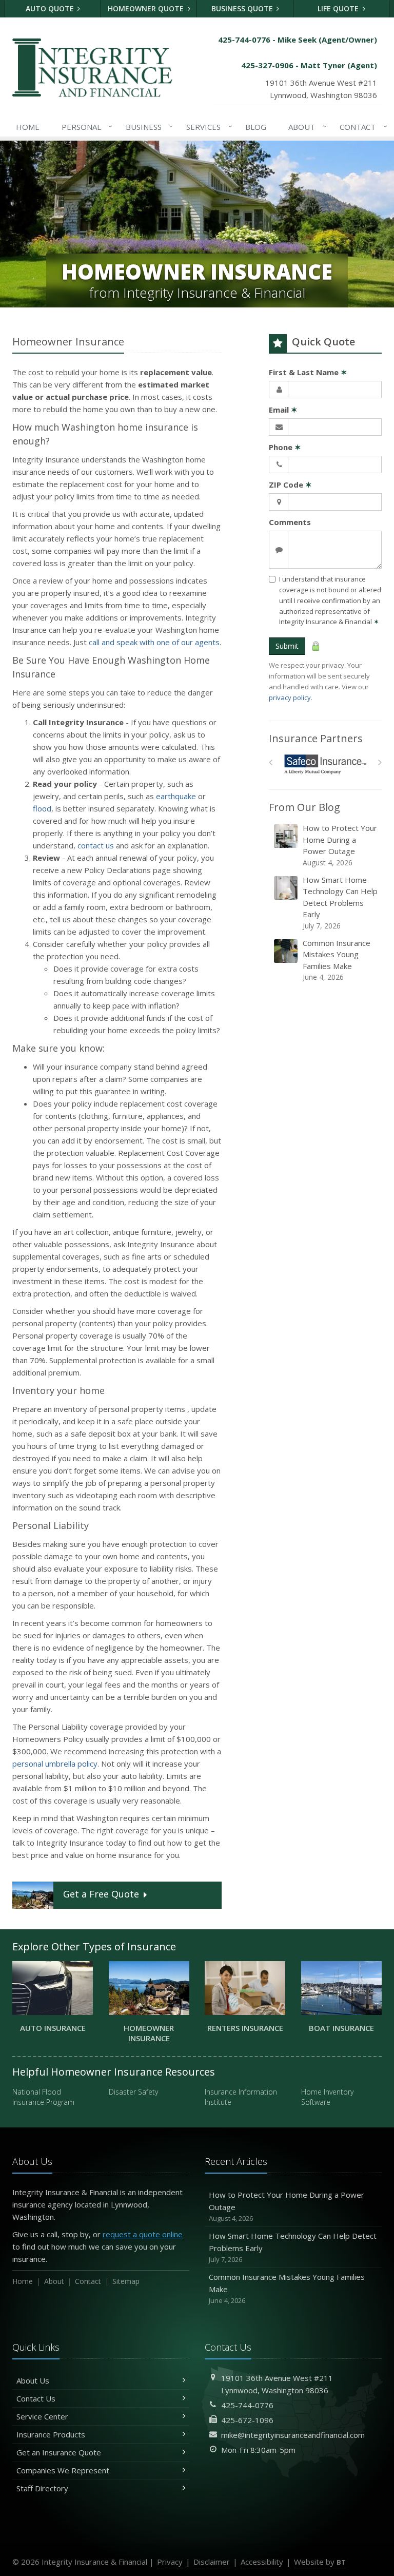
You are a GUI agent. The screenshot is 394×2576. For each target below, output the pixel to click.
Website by (320, 2562)
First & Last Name (308, 372)
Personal (85, 127)
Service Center (42, 2416)
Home (28, 127)
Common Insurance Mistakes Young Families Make (337, 960)
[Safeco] (326, 764)
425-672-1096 (247, 2420)
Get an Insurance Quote (59, 2452)
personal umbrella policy (55, 1764)
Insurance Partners (316, 738)
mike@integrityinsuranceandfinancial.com (293, 2435)
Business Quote (243, 8)
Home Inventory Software (327, 2097)
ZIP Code (290, 485)
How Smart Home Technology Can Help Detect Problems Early (340, 903)
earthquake (176, 796)
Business (147, 127)
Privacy (170, 2562)
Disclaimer (212, 2562)
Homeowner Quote (147, 8)
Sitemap (126, 2281)
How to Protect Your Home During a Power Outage (340, 845)
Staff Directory (42, 2488)
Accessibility (262, 2562)
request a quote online (143, 2234)
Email (283, 410)
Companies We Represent (63, 2470)
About (305, 127)
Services (207, 127)
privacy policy (290, 698)
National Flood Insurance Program (43, 2097)
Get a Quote (101, 1894)
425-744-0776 (247, 2405)
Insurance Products (51, 2434)
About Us (33, 2380)
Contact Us (36, 2398)
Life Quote (339, 8)
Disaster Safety (133, 2092)
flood (42, 808)
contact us (96, 845)
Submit (287, 646)
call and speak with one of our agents (154, 642)
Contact (361, 127)
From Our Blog (304, 807)
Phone (285, 447)
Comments (290, 522)
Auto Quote (51, 8)
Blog (256, 127)
